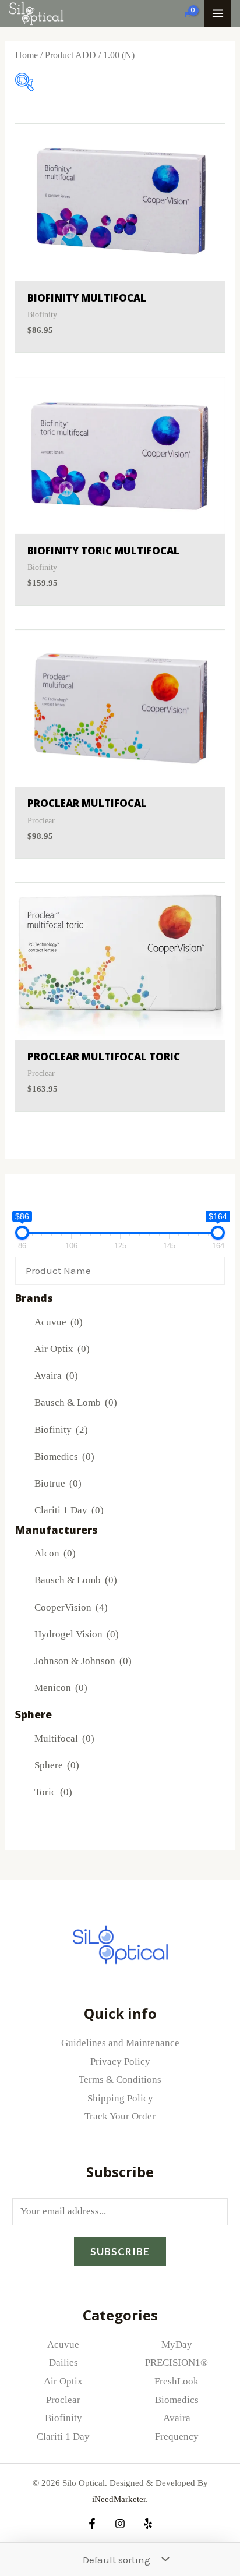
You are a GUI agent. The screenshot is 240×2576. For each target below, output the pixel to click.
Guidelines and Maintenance (120, 2043)
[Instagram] (120, 2524)
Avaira (56, 1376)
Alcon (55, 1553)
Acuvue (59, 1322)
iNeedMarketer (119, 2499)
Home (27, 55)
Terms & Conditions (120, 2080)
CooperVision (71, 1607)
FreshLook (177, 2381)
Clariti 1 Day (69, 1510)
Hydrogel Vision (77, 1634)
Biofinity (61, 1430)
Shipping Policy (120, 2098)
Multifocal (64, 1738)
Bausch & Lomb (76, 1402)
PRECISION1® (177, 2363)
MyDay (177, 2345)
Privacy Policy (120, 2062)
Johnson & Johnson (83, 1661)
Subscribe (120, 2251)
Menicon (61, 1688)
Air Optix (62, 1349)
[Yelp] (148, 2524)
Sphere (57, 1765)
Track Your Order (120, 2116)
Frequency (177, 2437)
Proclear (63, 2400)
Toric (53, 1792)
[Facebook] (92, 2524)
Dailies (63, 2363)
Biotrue (58, 1483)
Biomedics (64, 1457)
